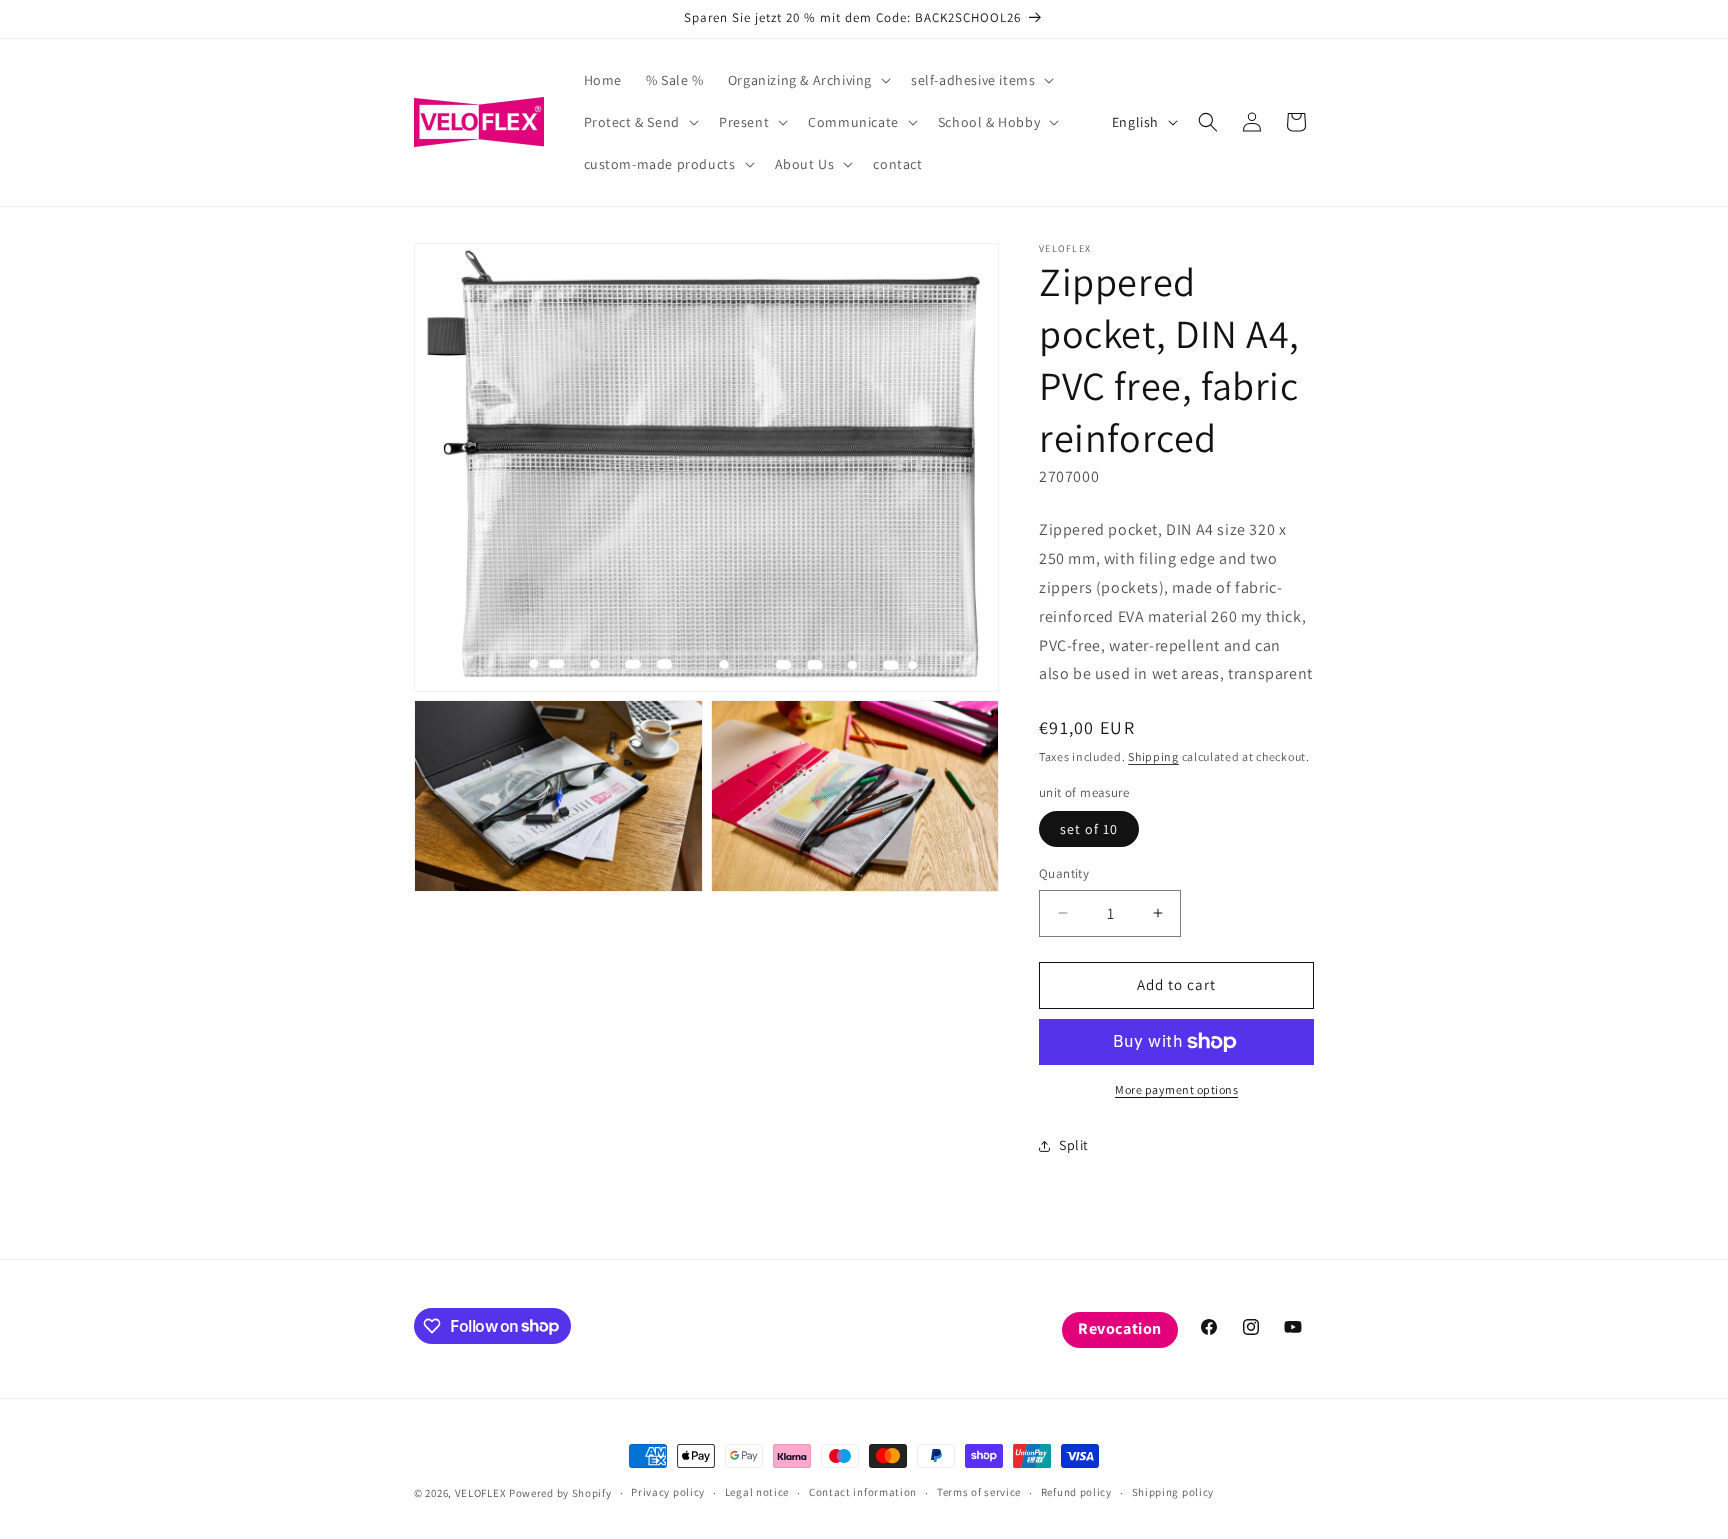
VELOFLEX (481, 1493)
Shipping (1153, 756)
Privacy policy (668, 1492)
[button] (807, 80)
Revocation (1120, 1328)
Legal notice (757, 1492)
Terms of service (979, 1492)
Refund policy (1076, 1492)
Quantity (1064, 873)
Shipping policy (1173, 1492)
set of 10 (1089, 829)
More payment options (1176, 1089)
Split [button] (1074, 1145)
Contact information (863, 1492)
